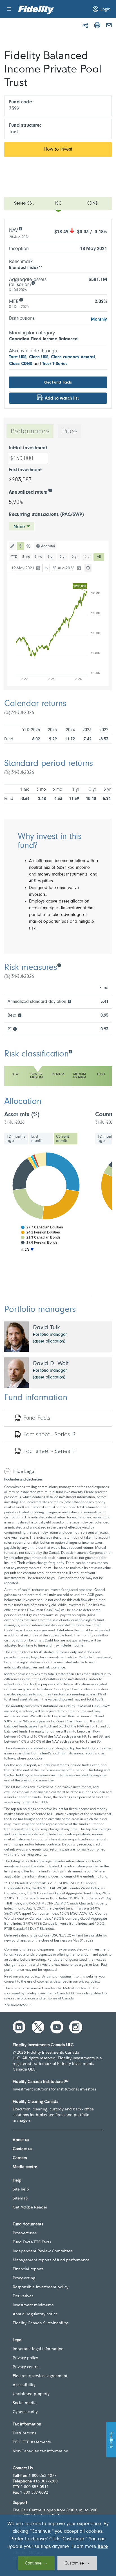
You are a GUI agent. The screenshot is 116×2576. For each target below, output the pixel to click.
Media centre (25, 2167)
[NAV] (20, 228)
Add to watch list (62, 398)
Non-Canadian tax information (40, 2451)
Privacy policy (25, 2358)
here (103, 2547)
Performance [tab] (30, 432)
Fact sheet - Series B (49, 1435)
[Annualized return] (50, 490)
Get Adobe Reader (30, 2207)
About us (21, 2140)
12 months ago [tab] (16, 1139)
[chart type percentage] (29, 546)
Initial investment (28, 448)
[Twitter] (38, 2027)
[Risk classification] (71, 1051)
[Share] (85, 25)
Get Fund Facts (58, 383)
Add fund (48, 546)
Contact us (22, 2149)
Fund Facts (37, 1418)
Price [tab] (70, 432)
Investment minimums (33, 2305)
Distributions (24, 2433)
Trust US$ (18, 357)
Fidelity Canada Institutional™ (41, 2081)
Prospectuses (25, 2233)
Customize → (77, 2563)
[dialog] (58, 2545)
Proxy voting (24, 2278)
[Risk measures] (59, 965)
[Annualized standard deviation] (69, 1001)
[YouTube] (57, 2027)
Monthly (99, 319)
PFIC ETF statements (32, 2442)
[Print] (97, 25)
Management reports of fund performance (51, 2260)
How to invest (58, 149)
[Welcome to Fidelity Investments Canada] (36, 10)
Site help (21, 2189)
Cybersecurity (25, 2412)
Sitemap (20, 2198)
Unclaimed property (31, 2394)
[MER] (21, 299)
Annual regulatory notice (35, 2314)
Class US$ (39, 357)
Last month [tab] (37, 1139)
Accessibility (24, 2385)
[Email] (109, 25)
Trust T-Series (55, 364)
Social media (25, 2403)
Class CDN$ (21, 364)
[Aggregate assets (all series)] (33, 283)
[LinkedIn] (19, 2027)
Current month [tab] (63, 1139)
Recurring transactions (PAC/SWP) (46, 515)
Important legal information (38, 2349)
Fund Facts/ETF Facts (32, 2242)
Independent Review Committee (43, 2251)
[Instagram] (76, 2027)
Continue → (36, 2563)
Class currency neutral (73, 357)
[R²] (15, 1029)
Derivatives (23, 2296)
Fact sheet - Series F (49, 1452)
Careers (20, 2158)
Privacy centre (26, 2367)
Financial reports (28, 2269)
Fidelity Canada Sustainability (40, 2323)
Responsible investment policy (41, 2287)
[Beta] (20, 1015)
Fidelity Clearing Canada (36, 2101)
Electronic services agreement (40, 2376)
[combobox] (22, 526)
